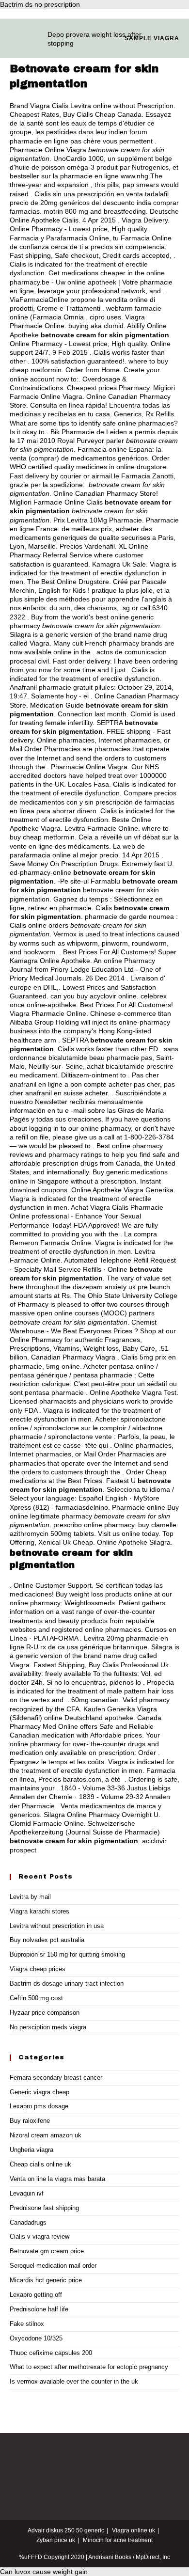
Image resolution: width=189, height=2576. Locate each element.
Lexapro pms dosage (39, 2106)
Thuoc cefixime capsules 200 (51, 2353)
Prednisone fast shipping (44, 2208)
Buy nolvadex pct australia (47, 1940)
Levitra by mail (30, 1897)
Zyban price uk (56, 2540)
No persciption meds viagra (48, 2027)
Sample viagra (152, 38)
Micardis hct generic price (46, 2280)
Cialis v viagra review (39, 2236)
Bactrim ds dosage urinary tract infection (67, 1983)
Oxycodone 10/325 (36, 2338)
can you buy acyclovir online (94, 996)
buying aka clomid (96, 326)
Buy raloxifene (30, 2121)
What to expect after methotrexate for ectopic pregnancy (89, 2367)
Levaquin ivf (27, 2193)
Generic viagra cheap (39, 2092)
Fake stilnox (27, 2324)
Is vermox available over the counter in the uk (74, 2381)
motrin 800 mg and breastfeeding (95, 211)
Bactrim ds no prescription (40, 4)
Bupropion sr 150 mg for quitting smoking (67, 1954)
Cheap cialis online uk (40, 2164)
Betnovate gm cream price (47, 2251)
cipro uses (105, 317)
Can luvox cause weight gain (44, 2572)
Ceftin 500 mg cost (36, 1998)
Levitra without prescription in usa (57, 1926)
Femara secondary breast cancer (56, 2078)
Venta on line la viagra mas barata (57, 2179)
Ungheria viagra (31, 2150)
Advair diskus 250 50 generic (66, 2530)
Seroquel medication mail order (53, 2266)
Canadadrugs (28, 2222)
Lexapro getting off (36, 2295)
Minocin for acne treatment (118, 2540)
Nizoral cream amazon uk (46, 2135)
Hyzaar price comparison (45, 2013)
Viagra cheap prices (38, 1969)
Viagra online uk (134, 2530)
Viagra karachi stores (39, 1911)
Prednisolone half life (39, 2309)
